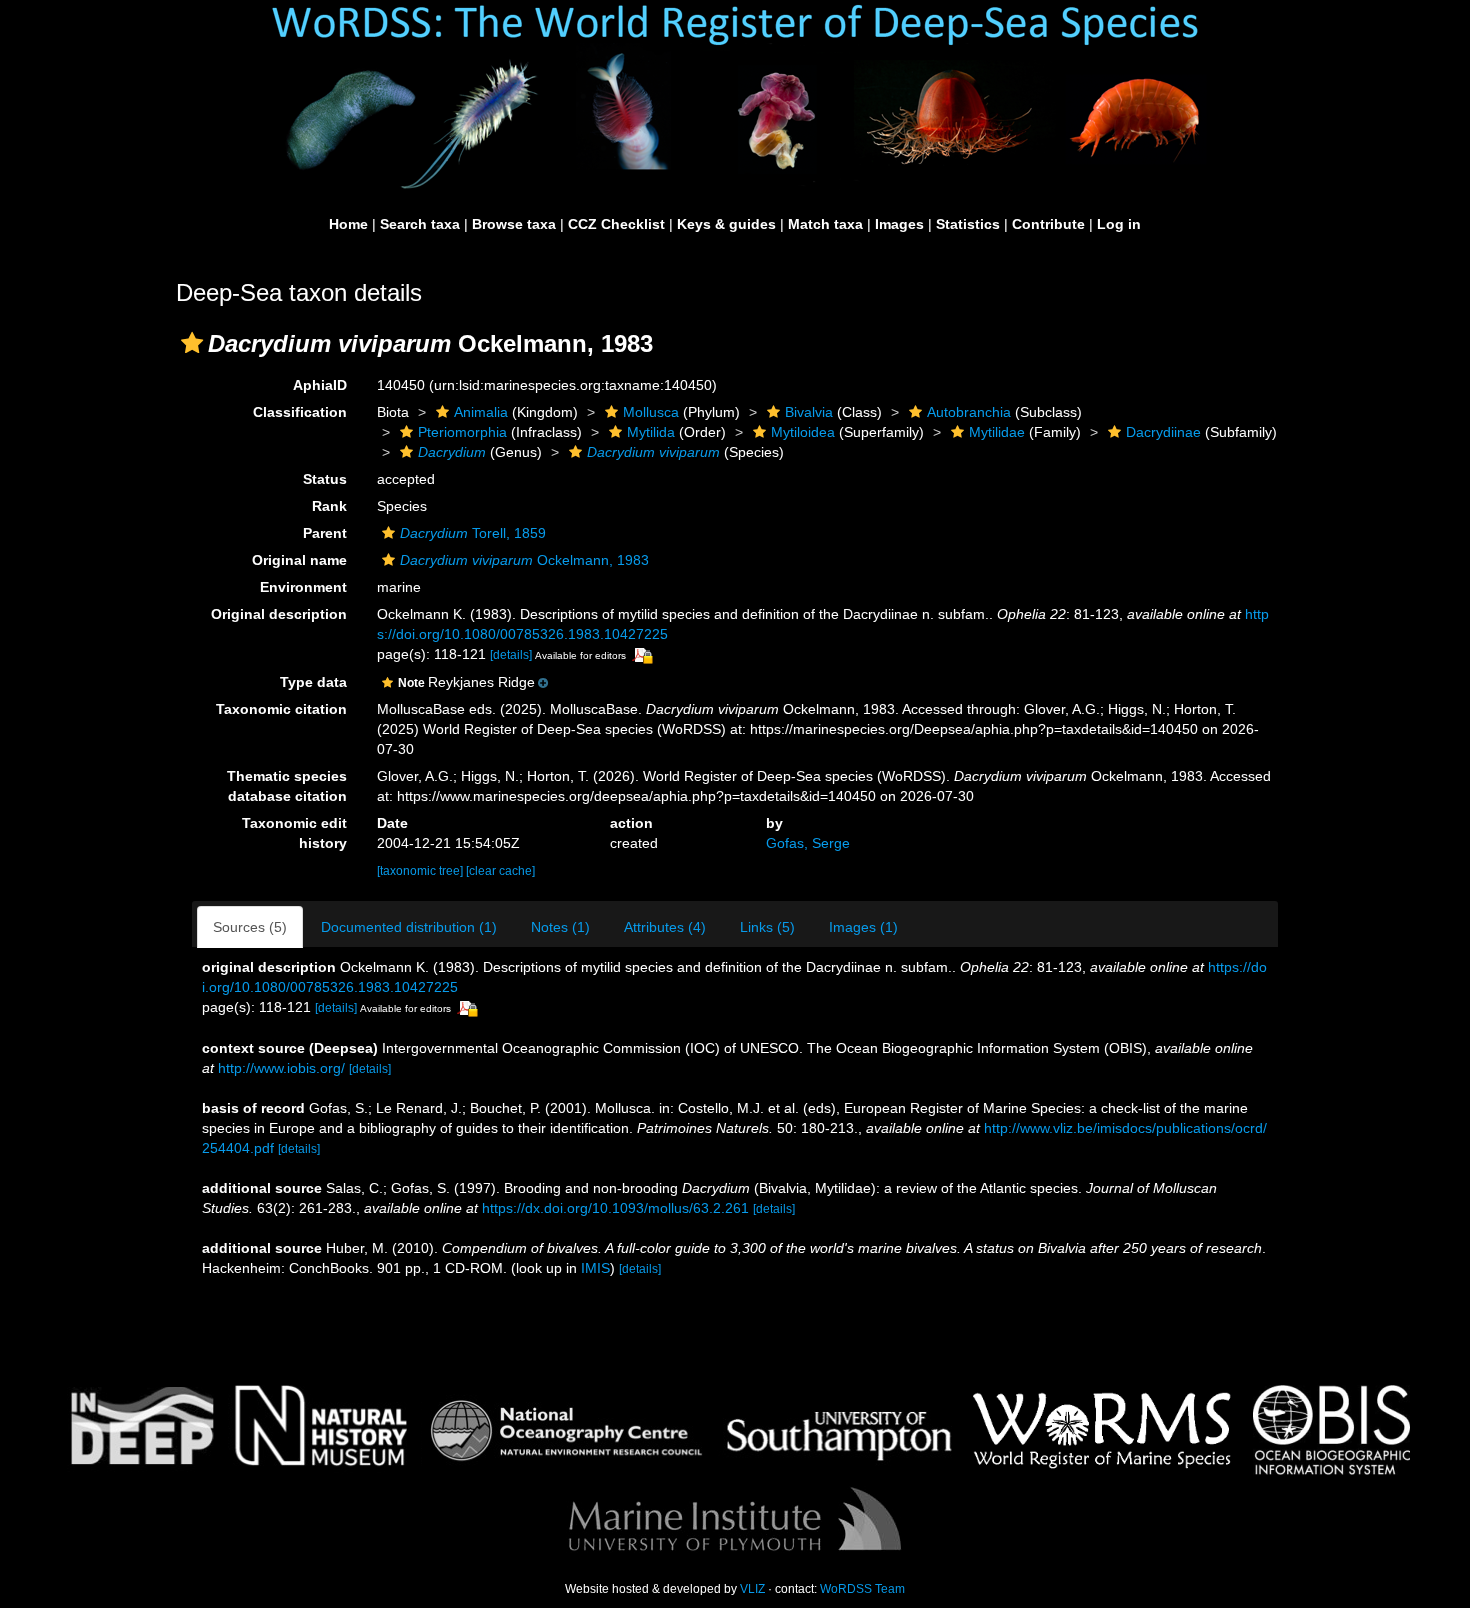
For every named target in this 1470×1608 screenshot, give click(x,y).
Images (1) (863, 927)
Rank (329, 506)
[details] (511, 655)
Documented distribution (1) (409, 927)
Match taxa (825, 224)
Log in (1119, 224)
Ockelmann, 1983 (524, 560)
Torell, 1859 (473, 533)
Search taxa (420, 224)
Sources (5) (250, 927)
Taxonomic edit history (294, 833)
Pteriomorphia (462, 432)
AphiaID (320, 385)
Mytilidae (997, 432)
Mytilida (651, 432)
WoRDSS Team (862, 1589)
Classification (300, 412)
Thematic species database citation (287, 786)
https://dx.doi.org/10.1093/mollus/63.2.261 (615, 1208)
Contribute (1048, 224)
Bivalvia (809, 412)
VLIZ (752, 1589)
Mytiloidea (803, 432)
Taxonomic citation (281, 709)
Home (348, 224)
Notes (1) (560, 927)
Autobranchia (969, 412)
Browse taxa (514, 224)
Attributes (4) (665, 927)
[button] (192, 343)
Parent (325, 533)
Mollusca (651, 412)
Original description (279, 614)
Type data (313, 682)
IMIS (595, 1268)
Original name (299, 560)
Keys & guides (726, 224)
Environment (303, 587)
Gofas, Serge (808, 843)
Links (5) (767, 927)
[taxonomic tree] (421, 871)
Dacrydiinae (1163, 432)
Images (899, 224)
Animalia (481, 412)
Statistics (968, 224)
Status (325, 479)
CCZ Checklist (616, 224)
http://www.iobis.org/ (281, 1068)
